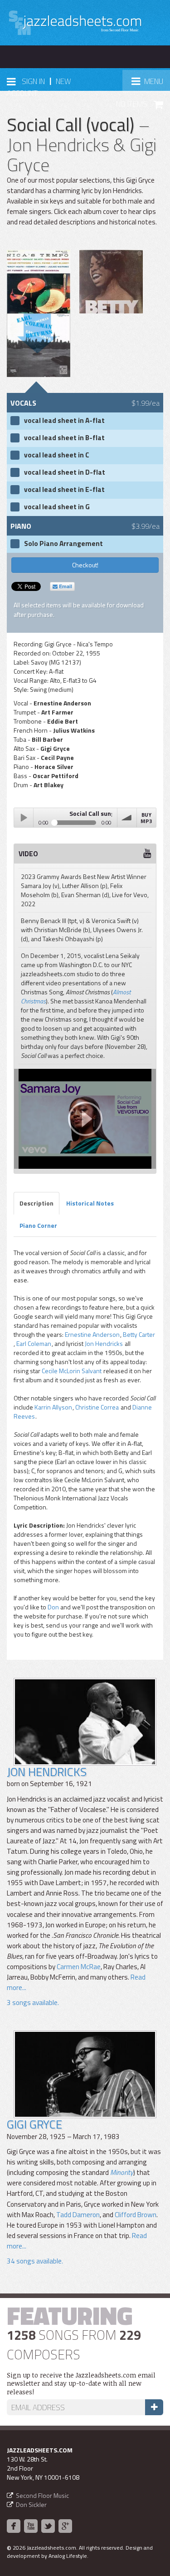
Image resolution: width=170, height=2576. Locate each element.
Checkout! (85, 565)
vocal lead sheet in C (57, 455)
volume (127, 818)
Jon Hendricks (104, 1343)
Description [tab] (36, 1203)
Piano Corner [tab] (38, 1225)
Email (65, 586)
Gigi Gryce (34, 2124)
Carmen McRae (79, 1967)
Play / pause (24, 818)
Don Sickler (31, 2504)
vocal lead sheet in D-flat (65, 472)
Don (53, 1607)
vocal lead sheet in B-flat (64, 438)
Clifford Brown (136, 2215)
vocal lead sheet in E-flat (64, 490)
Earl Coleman (34, 1343)
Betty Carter (139, 1334)
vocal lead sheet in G (57, 507)
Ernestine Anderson (92, 1334)
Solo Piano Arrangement (63, 544)
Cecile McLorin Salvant (72, 1371)
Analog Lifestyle (68, 2556)
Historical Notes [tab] (90, 1203)
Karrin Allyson (53, 1407)
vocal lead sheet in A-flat (64, 421)
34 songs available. (35, 2261)
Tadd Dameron (78, 2215)
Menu (151, 84)
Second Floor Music (42, 2495)
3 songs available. (33, 2003)
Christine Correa (97, 1407)
